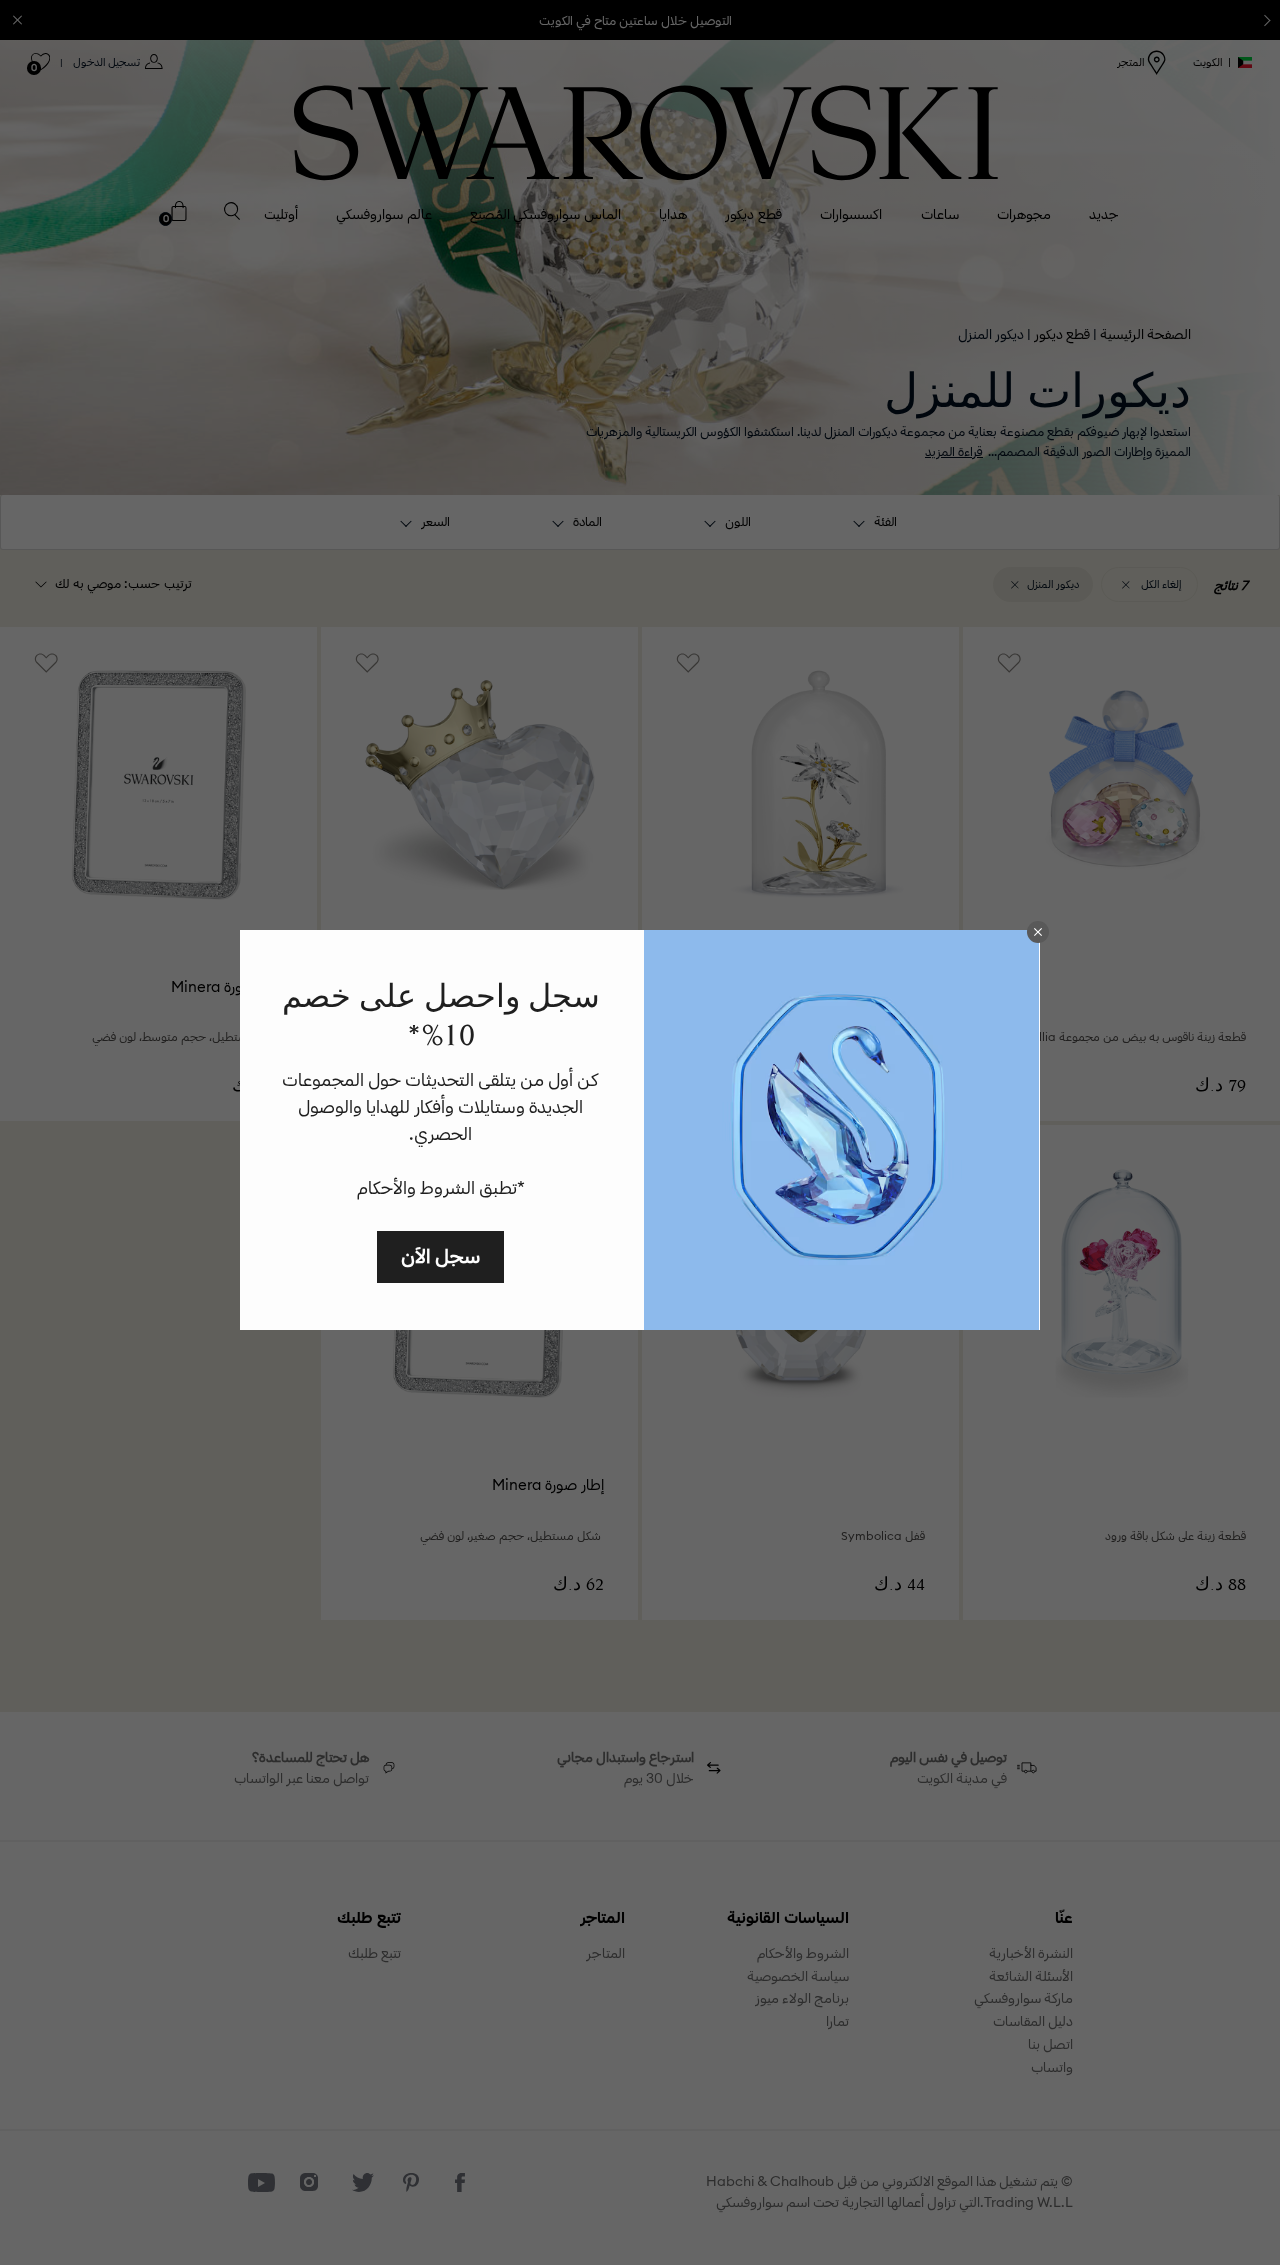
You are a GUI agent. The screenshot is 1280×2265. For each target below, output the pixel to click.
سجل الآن (440, 1255)
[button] (1038, 932)
